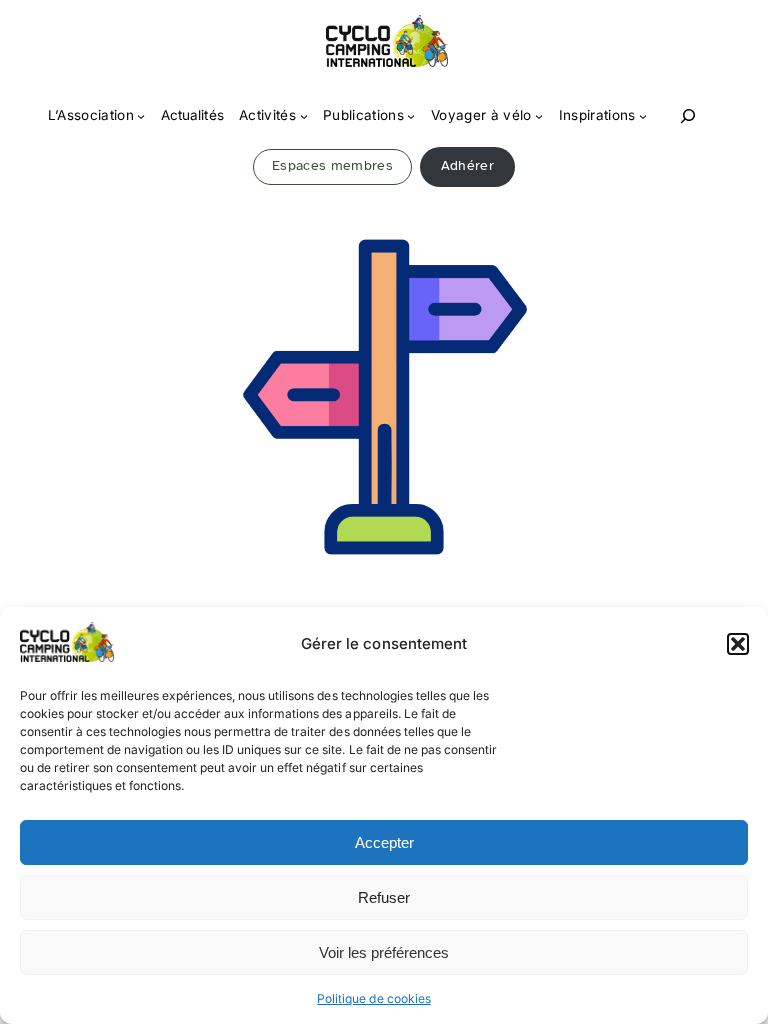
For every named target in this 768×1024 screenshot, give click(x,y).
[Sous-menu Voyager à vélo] (539, 116)
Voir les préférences (384, 952)
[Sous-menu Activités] (304, 116)
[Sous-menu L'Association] (141, 116)
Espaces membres (332, 165)
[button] (738, 644)
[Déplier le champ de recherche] (688, 116)
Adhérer (467, 165)
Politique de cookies (373, 998)
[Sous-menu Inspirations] (643, 116)
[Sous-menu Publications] (411, 116)
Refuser (384, 897)
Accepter (384, 842)
